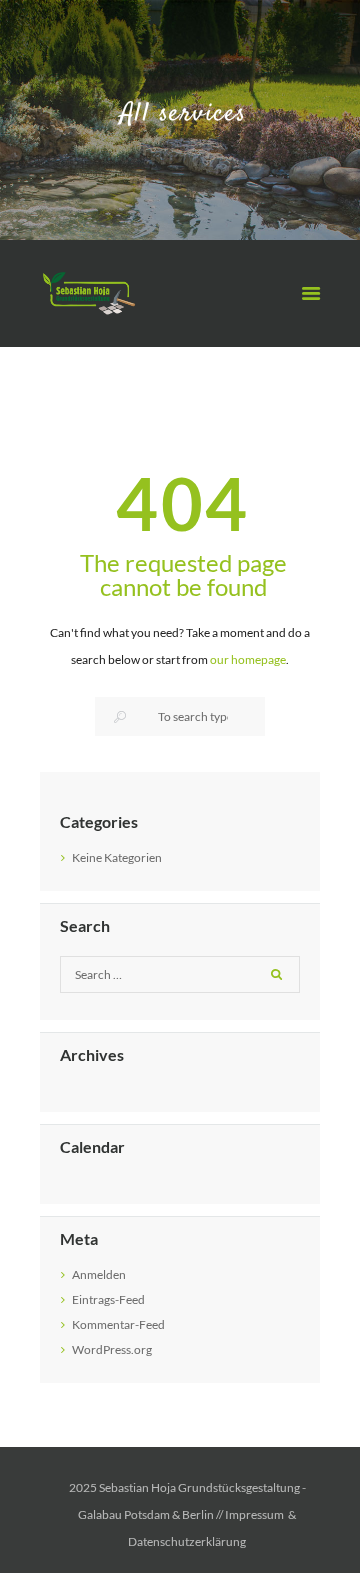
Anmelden (99, 1274)
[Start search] (119, 717)
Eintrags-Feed (108, 1299)
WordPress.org (112, 1349)
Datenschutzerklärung (187, 1541)
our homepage (248, 659)
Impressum (254, 1514)
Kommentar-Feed (118, 1324)
